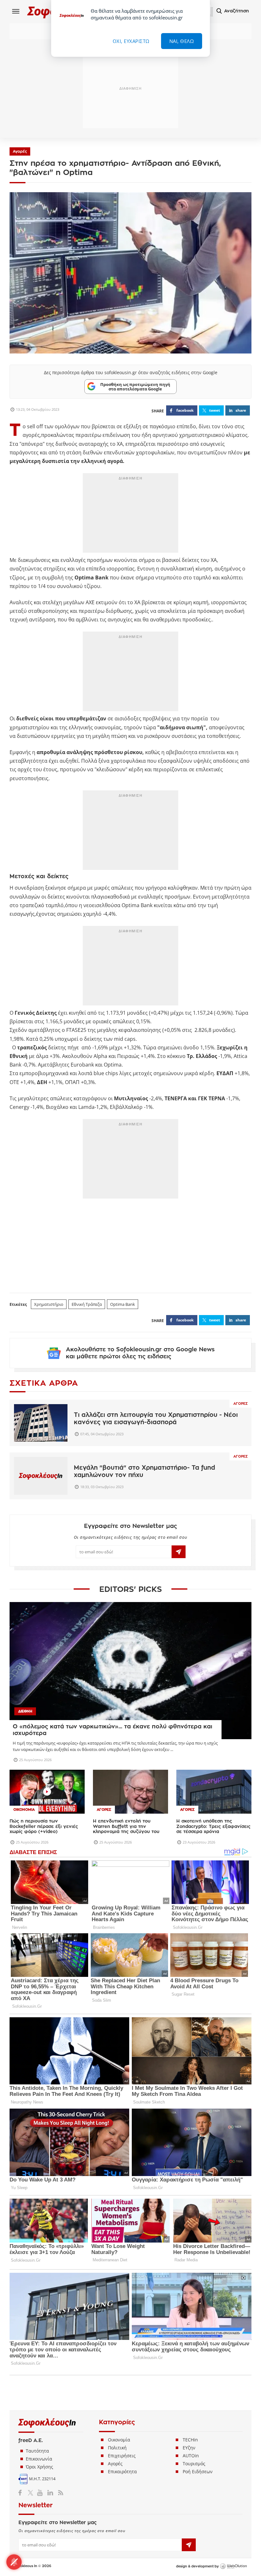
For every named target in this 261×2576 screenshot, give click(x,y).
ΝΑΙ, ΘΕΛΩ (182, 41)
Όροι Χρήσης (39, 2467)
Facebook (22, 2493)
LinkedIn (50, 2493)
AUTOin (191, 2456)
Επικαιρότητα (122, 2471)
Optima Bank (123, 1304)
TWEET (215, 410)
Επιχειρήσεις (122, 2456)
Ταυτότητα (37, 2451)
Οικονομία (119, 2440)
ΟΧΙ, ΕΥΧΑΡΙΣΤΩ (131, 41)
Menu (16, 11)
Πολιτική (117, 2448)
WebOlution (233, 2566)
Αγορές (20, 151)
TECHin (190, 2440)
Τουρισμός (194, 2464)
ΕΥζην (189, 2448)
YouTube (41, 2493)
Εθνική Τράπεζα (87, 1304)
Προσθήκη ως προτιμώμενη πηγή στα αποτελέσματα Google (135, 387)
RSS (59, 2493)
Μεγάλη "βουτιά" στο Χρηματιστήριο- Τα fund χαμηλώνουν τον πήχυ (145, 1471)
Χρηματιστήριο (49, 1304)
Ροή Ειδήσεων (198, 2471)
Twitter (32, 2493)
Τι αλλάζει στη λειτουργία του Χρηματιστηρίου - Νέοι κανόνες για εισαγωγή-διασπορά (156, 1418)
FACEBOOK (185, 410)
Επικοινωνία (39, 2459)
